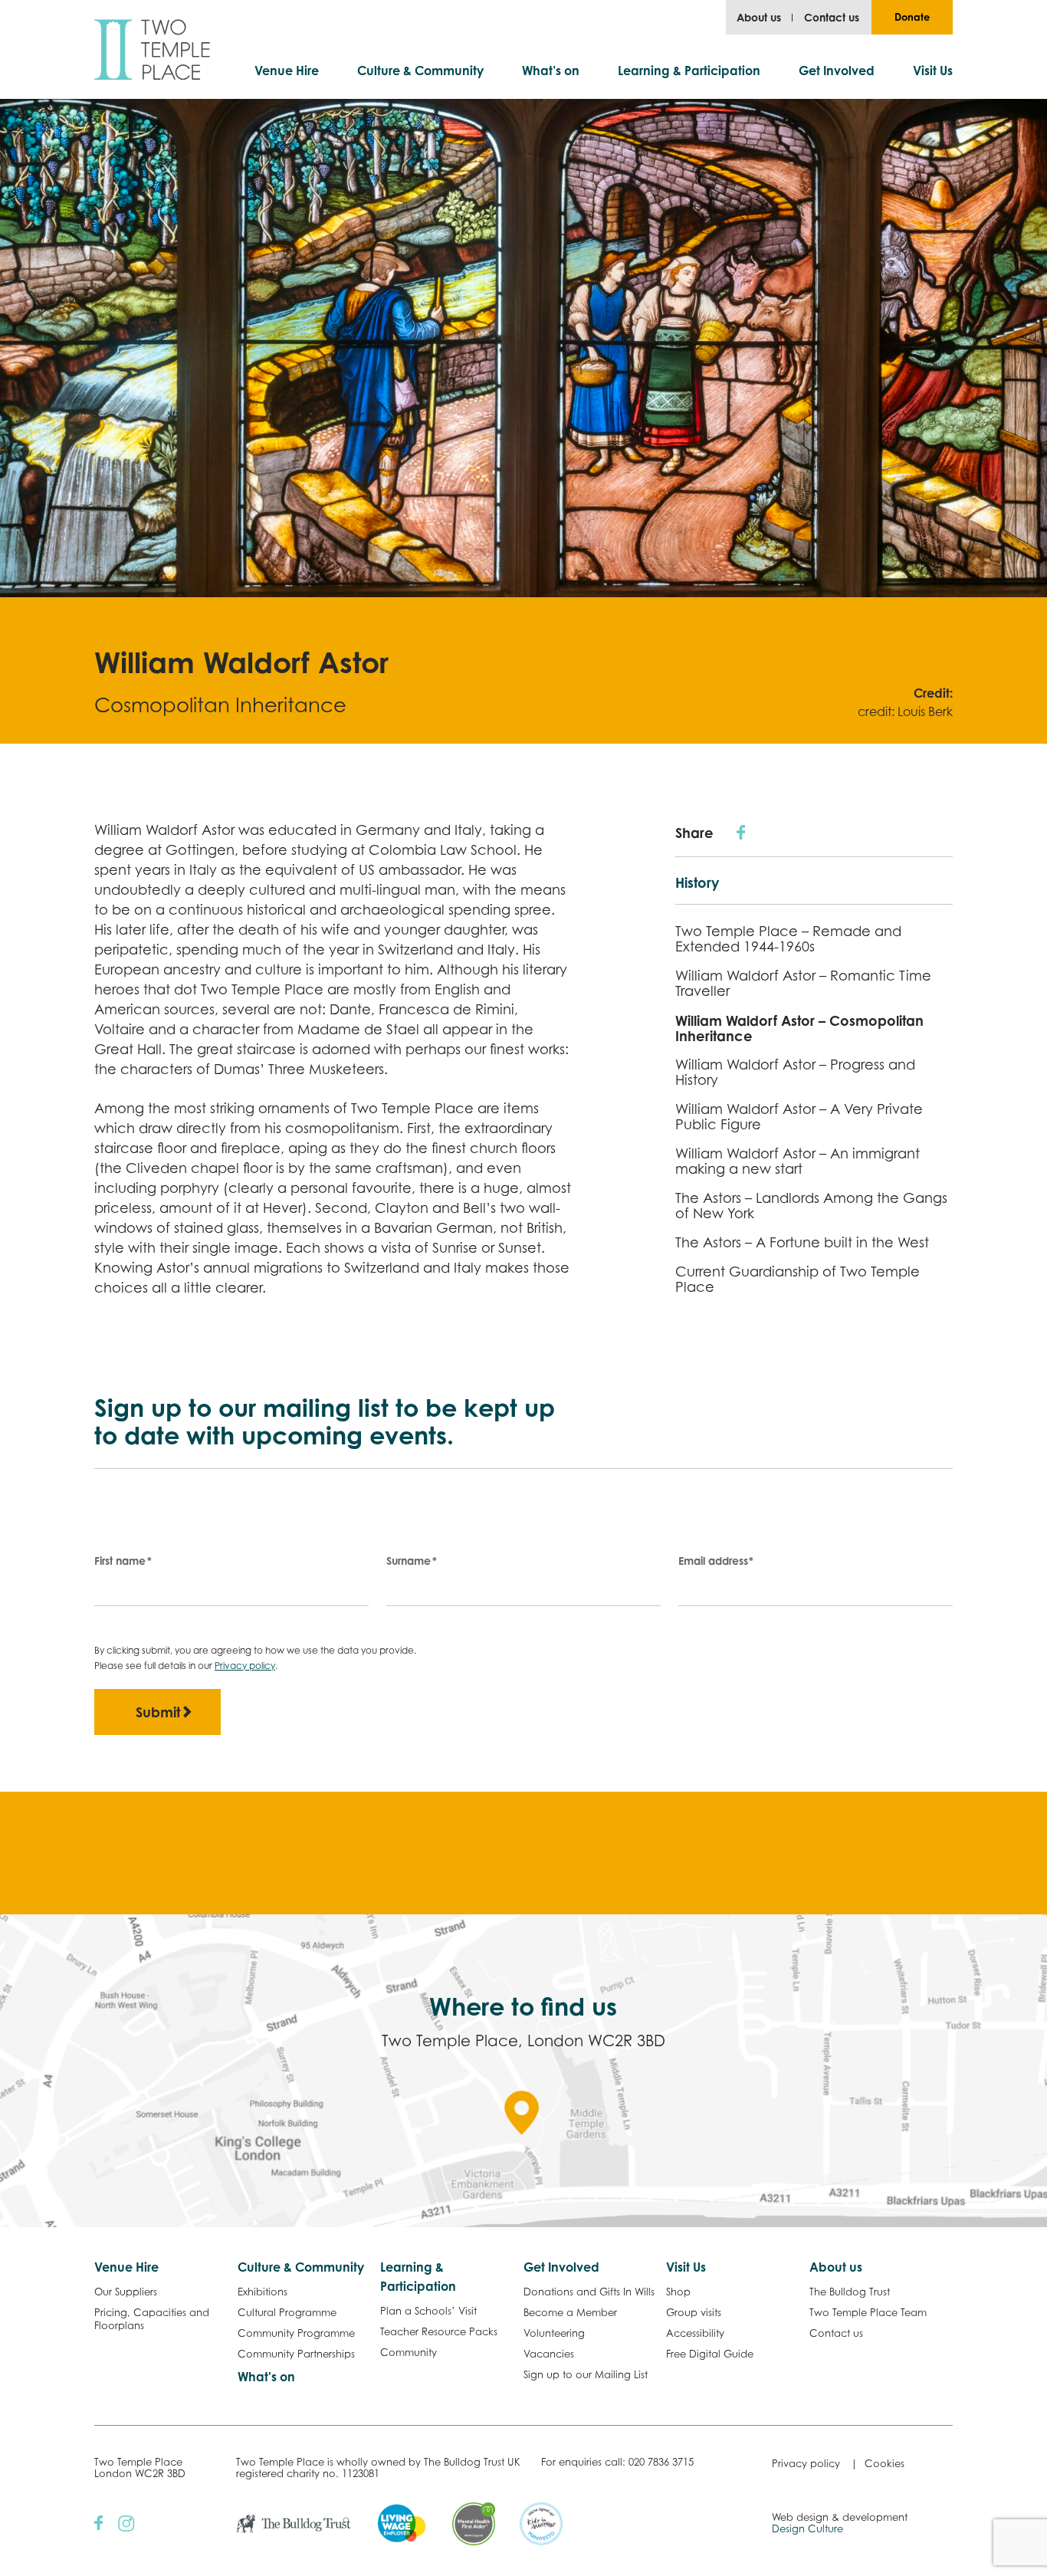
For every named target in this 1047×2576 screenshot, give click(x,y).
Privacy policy (245, 1666)
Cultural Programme (287, 2312)
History (697, 882)
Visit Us (933, 71)
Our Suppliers (126, 2292)
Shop (678, 2292)
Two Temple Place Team (868, 2312)
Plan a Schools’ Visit (428, 2311)
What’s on (551, 71)
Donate (912, 17)
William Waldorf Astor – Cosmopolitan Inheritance (799, 1028)
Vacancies (549, 2354)
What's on (266, 2377)
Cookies (885, 2463)
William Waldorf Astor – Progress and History (795, 1072)
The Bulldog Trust (850, 2292)
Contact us (832, 17)
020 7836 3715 (661, 2462)
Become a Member (570, 2312)
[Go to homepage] (152, 49)
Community (409, 2352)
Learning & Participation (689, 71)
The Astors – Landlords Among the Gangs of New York (811, 1206)
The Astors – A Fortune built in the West (802, 1242)
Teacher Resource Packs (439, 2331)
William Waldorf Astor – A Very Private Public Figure (799, 1117)
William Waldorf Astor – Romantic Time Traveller (803, 983)
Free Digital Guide (710, 2354)
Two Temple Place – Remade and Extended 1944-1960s (788, 939)
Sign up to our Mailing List (586, 2374)
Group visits (694, 2312)
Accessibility (695, 2333)
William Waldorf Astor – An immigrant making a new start (798, 1161)
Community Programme (296, 2333)
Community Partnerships (296, 2354)
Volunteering (554, 2333)
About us (759, 17)
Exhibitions (263, 2292)
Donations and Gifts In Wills (589, 2292)
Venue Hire (287, 71)
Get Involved (837, 71)
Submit (158, 1712)
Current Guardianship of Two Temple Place (798, 1279)
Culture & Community (420, 71)
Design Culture (807, 2528)
